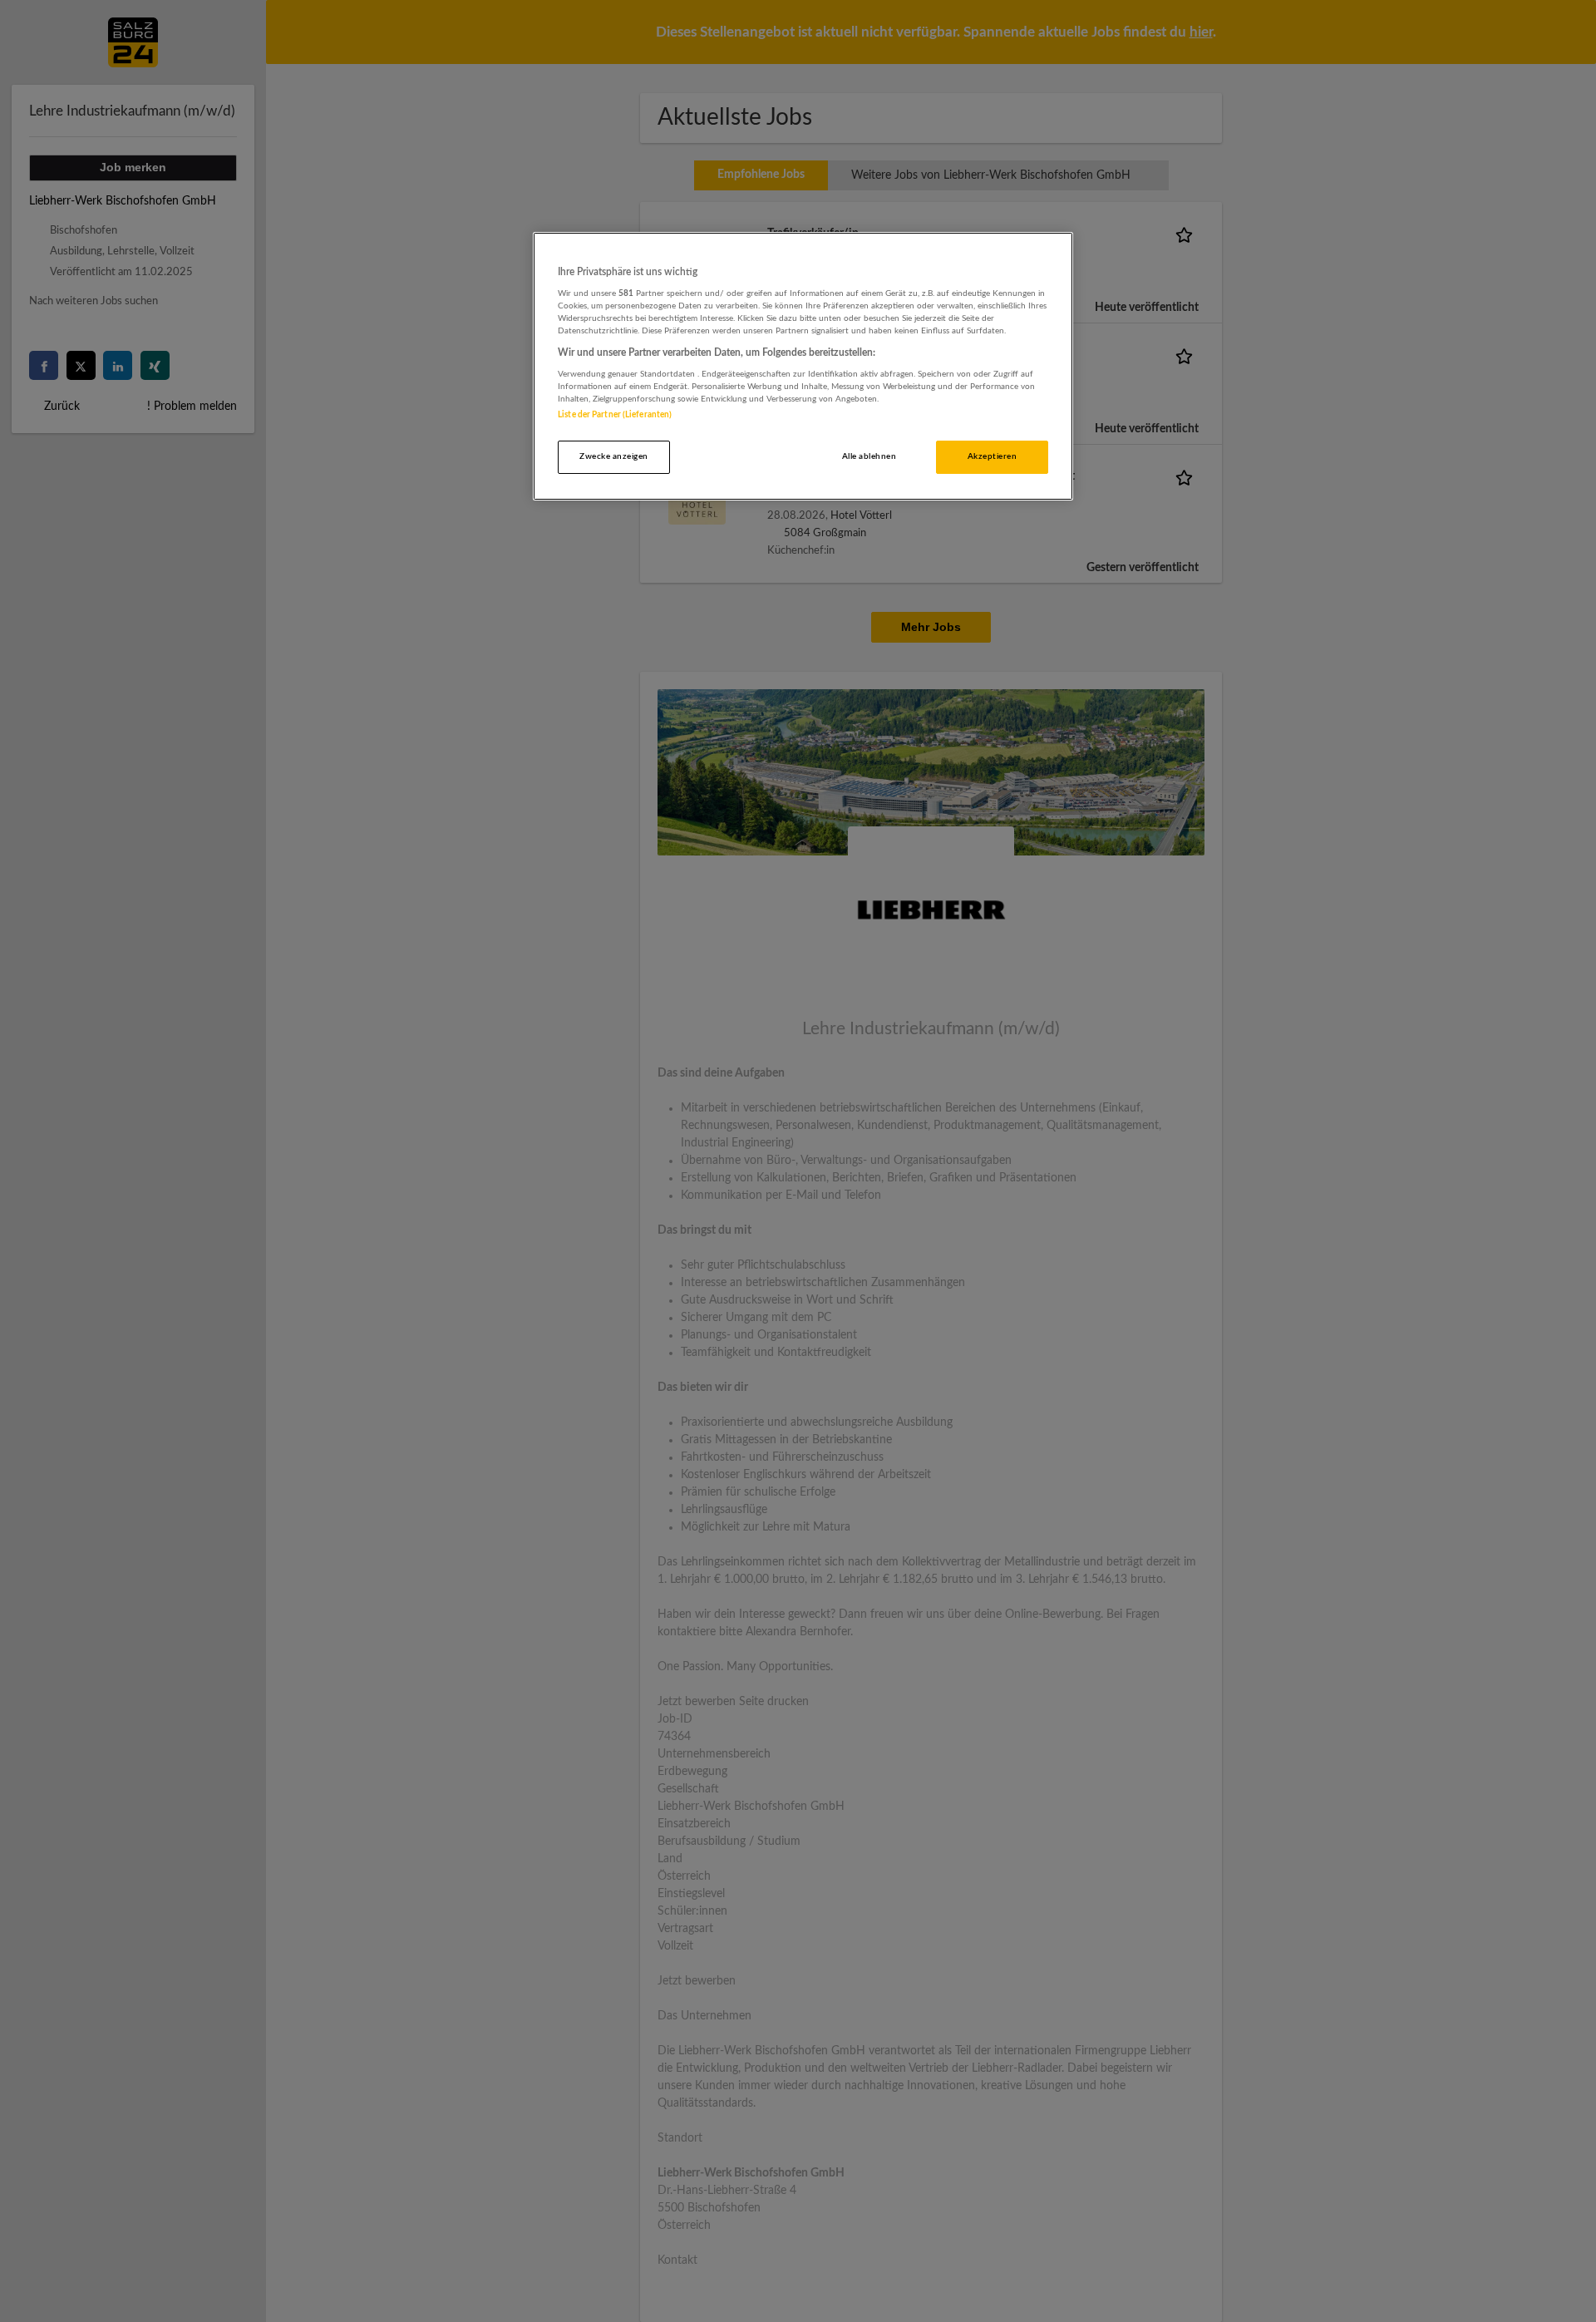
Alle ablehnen (869, 456)
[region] (803, 366)
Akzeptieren (992, 456)
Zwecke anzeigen (613, 456)
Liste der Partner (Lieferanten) (615, 415)
